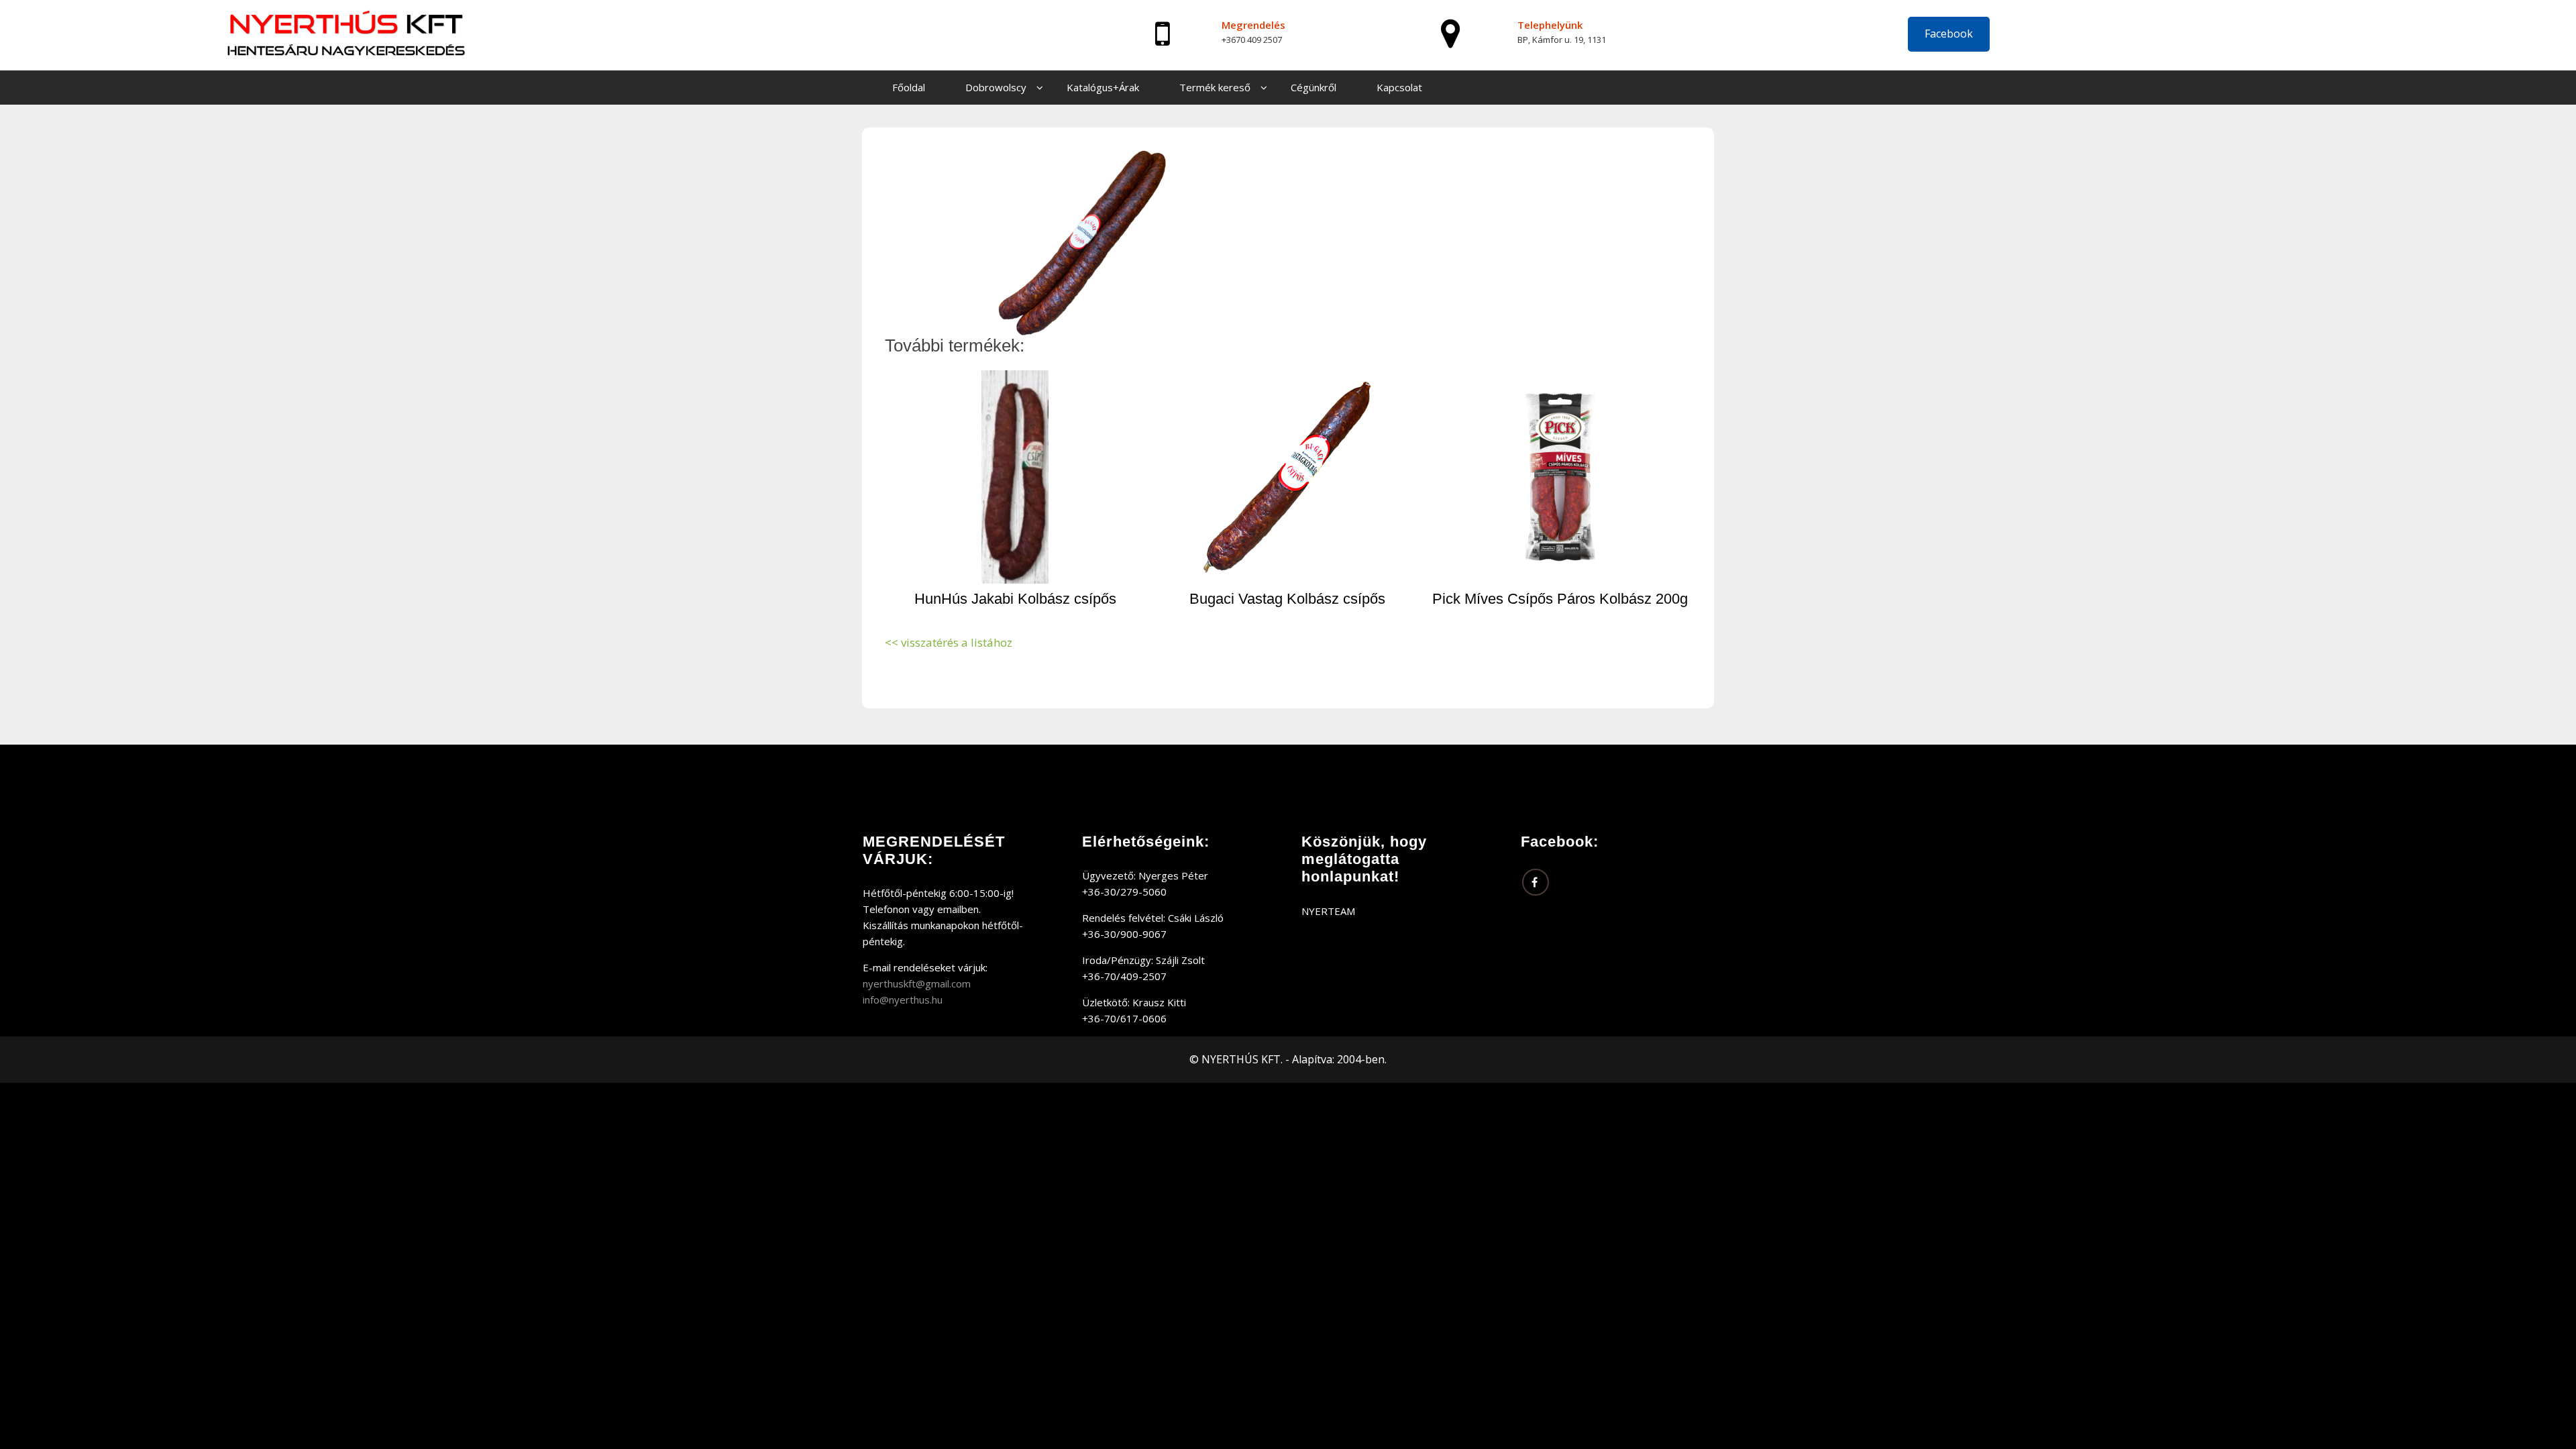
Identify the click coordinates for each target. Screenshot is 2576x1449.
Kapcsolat (1399, 87)
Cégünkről (1313, 87)
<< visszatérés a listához (949, 642)
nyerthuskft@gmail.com (917, 983)
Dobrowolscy (996, 87)
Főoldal (909, 87)
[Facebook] (1536, 882)
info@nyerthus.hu (903, 1000)
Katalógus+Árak (1103, 87)
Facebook (1949, 34)
